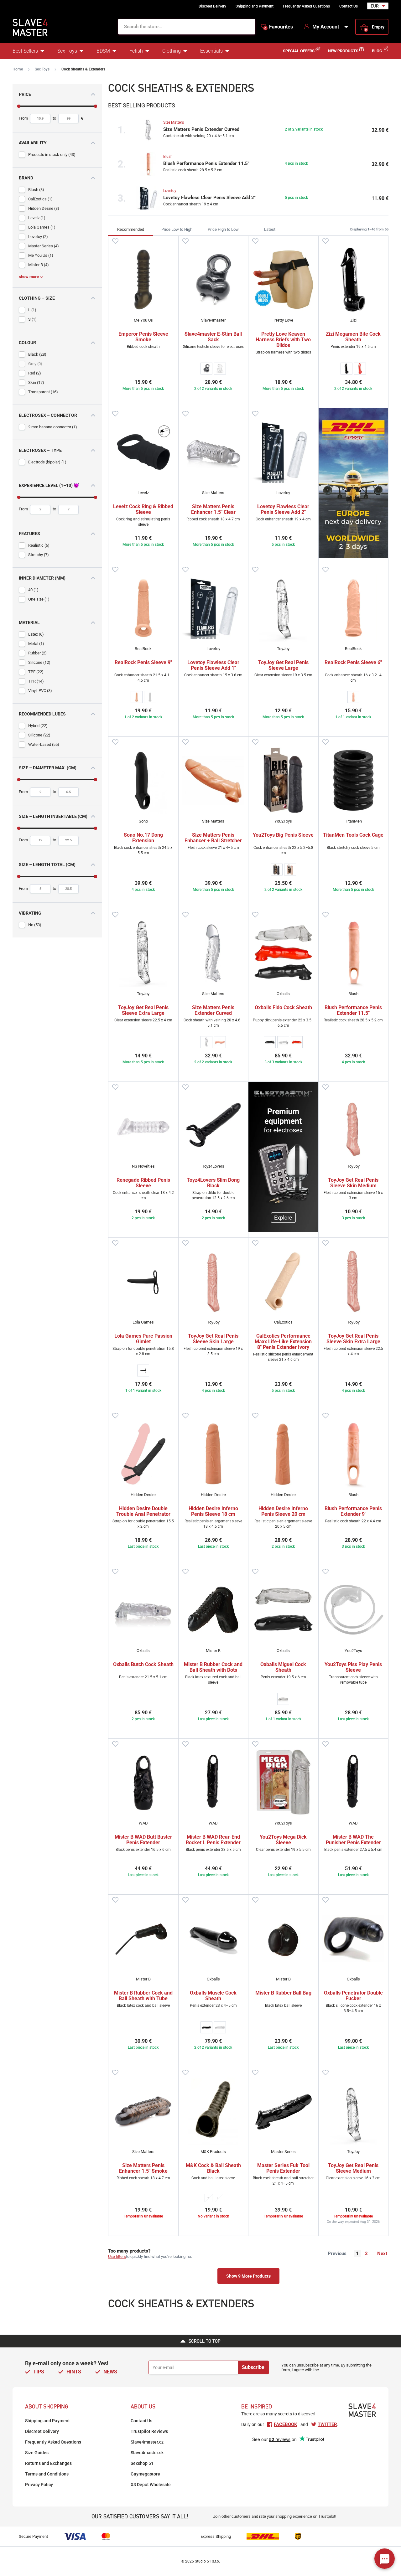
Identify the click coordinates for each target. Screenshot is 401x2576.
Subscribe (253, 2367)
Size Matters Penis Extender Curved (201, 129)
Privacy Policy (39, 2485)
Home (18, 69)
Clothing (172, 51)
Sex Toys (67, 51)
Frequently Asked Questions (306, 6)
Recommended (131, 229)
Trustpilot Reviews (149, 2431)
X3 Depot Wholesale (151, 2485)
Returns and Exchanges (48, 2463)
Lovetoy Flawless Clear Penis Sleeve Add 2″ (209, 198)
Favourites (279, 27)
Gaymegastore (145, 2474)
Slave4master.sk (147, 2453)
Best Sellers (25, 51)
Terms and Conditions (47, 2474)
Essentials (211, 51)
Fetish (136, 51)
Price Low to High (177, 229)
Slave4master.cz (147, 2442)
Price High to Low (223, 229)
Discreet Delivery (212, 6)
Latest (270, 229)
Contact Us (349, 6)
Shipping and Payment (255, 6)
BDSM (103, 51)
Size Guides (37, 2453)
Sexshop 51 (142, 2463)
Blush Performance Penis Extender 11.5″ (206, 163)
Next (382, 2253)
